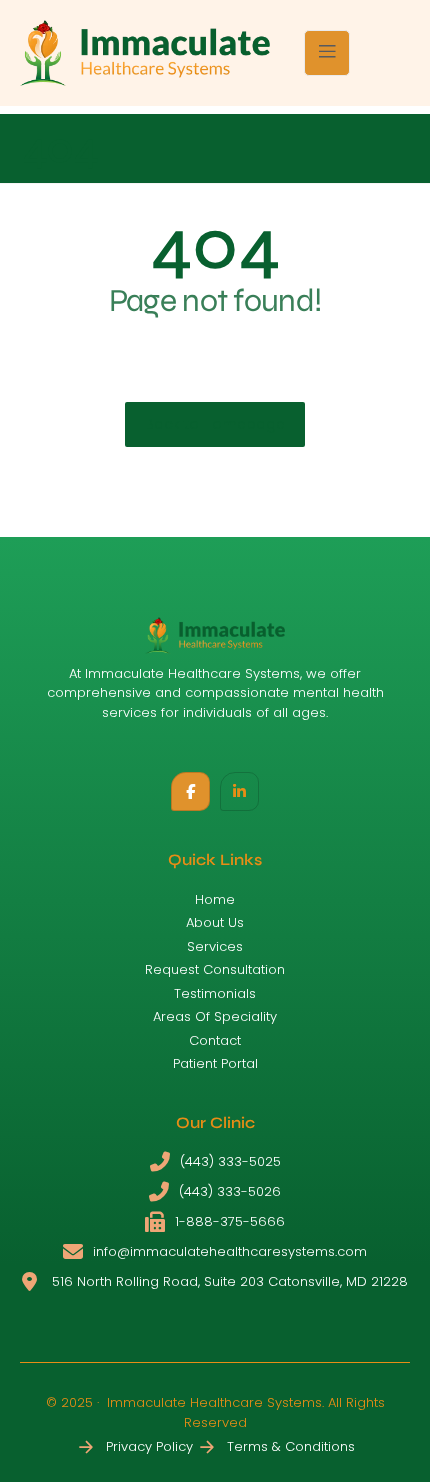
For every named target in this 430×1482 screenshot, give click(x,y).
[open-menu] (327, 53)
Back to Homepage (215, 424)
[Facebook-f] (190, 791)
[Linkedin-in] (239, 791)
